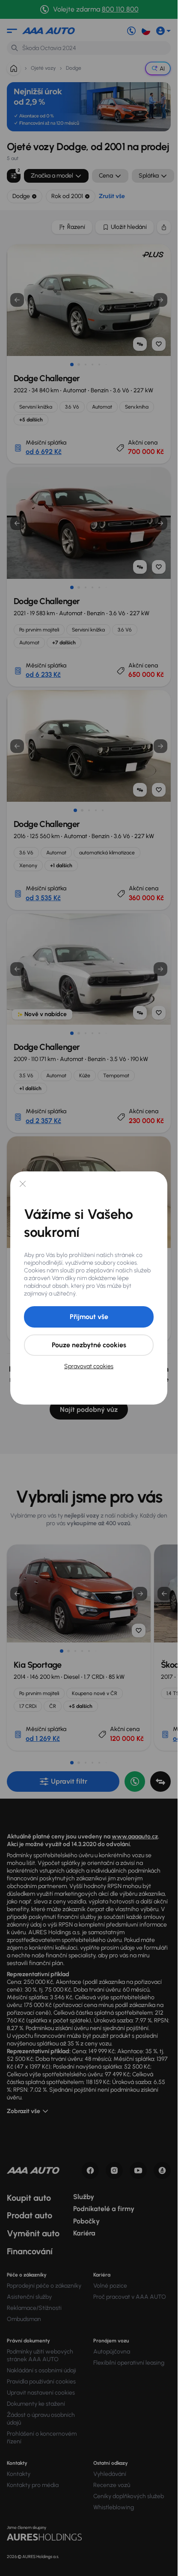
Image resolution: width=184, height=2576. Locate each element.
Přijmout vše (89, 1317)
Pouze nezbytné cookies (89, 1345)
